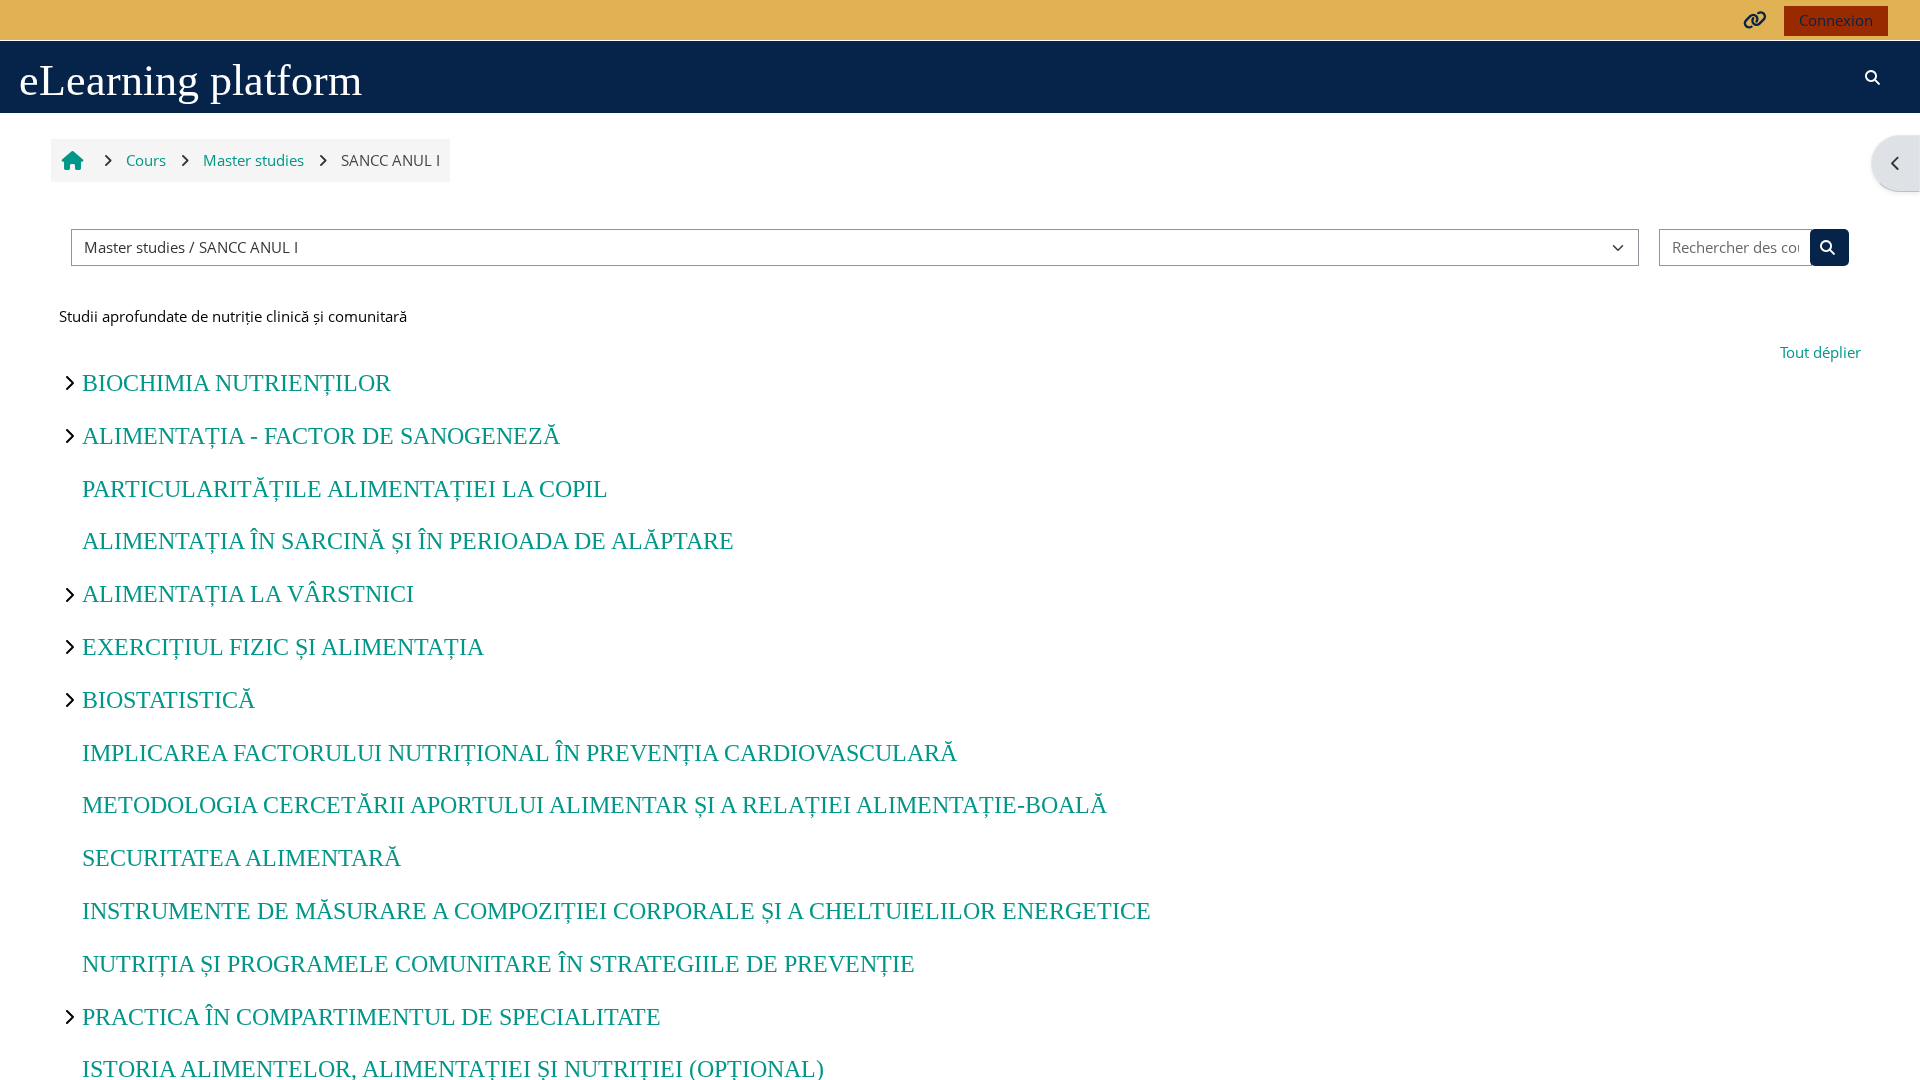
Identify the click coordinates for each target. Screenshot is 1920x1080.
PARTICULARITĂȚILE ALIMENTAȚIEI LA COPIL (345, 489)
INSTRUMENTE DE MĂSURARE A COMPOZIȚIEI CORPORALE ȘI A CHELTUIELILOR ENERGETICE (616, 911)
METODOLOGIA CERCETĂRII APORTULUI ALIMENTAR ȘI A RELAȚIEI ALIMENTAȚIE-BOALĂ (594, 805)
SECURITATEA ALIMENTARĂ (241, 858)
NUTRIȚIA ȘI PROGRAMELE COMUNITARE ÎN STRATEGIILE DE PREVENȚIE (498, 964)
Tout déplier (1820, 352)
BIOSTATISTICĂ (168, 700)
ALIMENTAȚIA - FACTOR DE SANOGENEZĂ (321, 436)
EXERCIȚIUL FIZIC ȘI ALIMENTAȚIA (283, 647)
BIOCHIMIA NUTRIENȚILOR (236, 383)
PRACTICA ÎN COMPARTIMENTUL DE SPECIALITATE (371, 1017)
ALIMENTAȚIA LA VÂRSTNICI (248, 594)
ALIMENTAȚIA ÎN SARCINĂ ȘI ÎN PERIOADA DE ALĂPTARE (408, 541)
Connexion (1836, 20)
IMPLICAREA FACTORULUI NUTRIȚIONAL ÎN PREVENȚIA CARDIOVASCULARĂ (519, 753)
